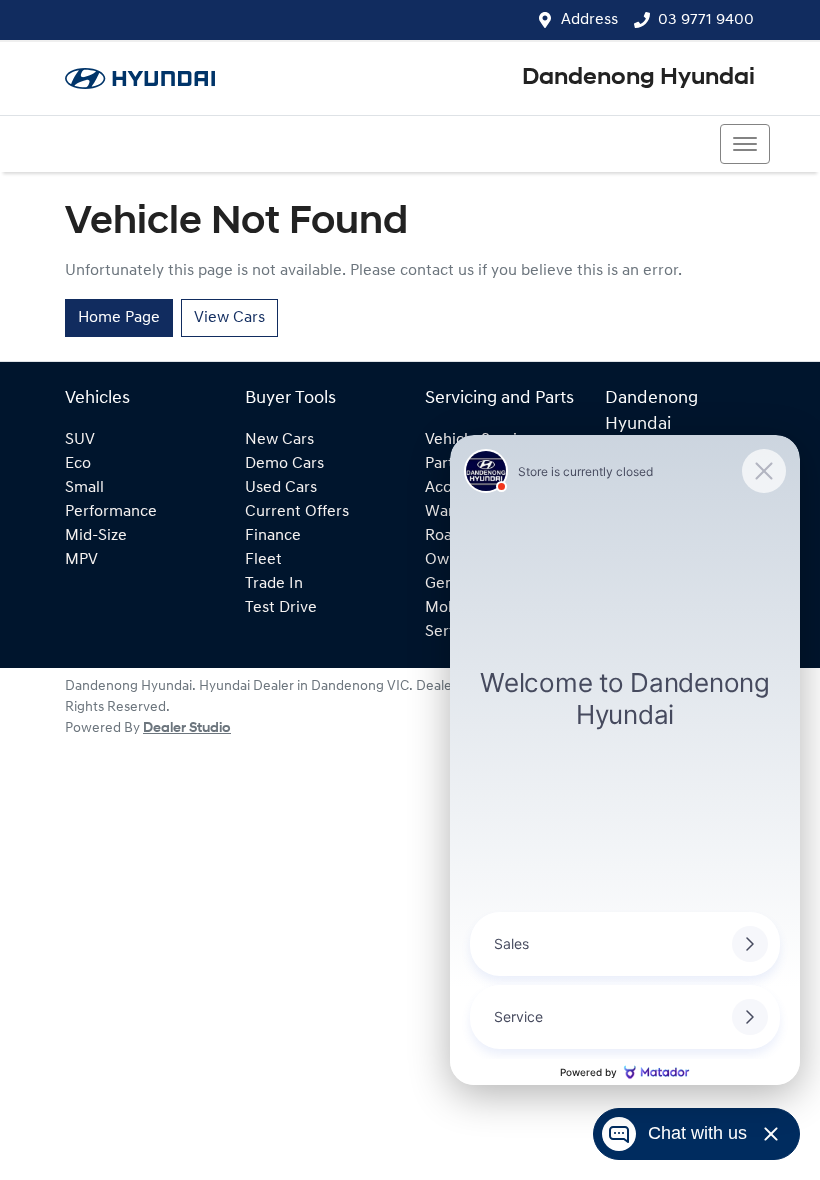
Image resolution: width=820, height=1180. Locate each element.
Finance (273, 536)
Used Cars (281, 488)
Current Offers (297, 512)
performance (111, 512)
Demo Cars (284, 464)
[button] (745, 144)
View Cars (229, 318)
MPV (81, 560)
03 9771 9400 (706, 20)
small (84, 488)
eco (78, 464)
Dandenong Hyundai (638, 78)
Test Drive (281, 608)
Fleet (263, 560)
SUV (80, 440)
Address (589, 20)
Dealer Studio (187, 728)
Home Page (119, 318)
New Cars (279, 440)
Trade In (274, 584)
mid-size (96, 536)
